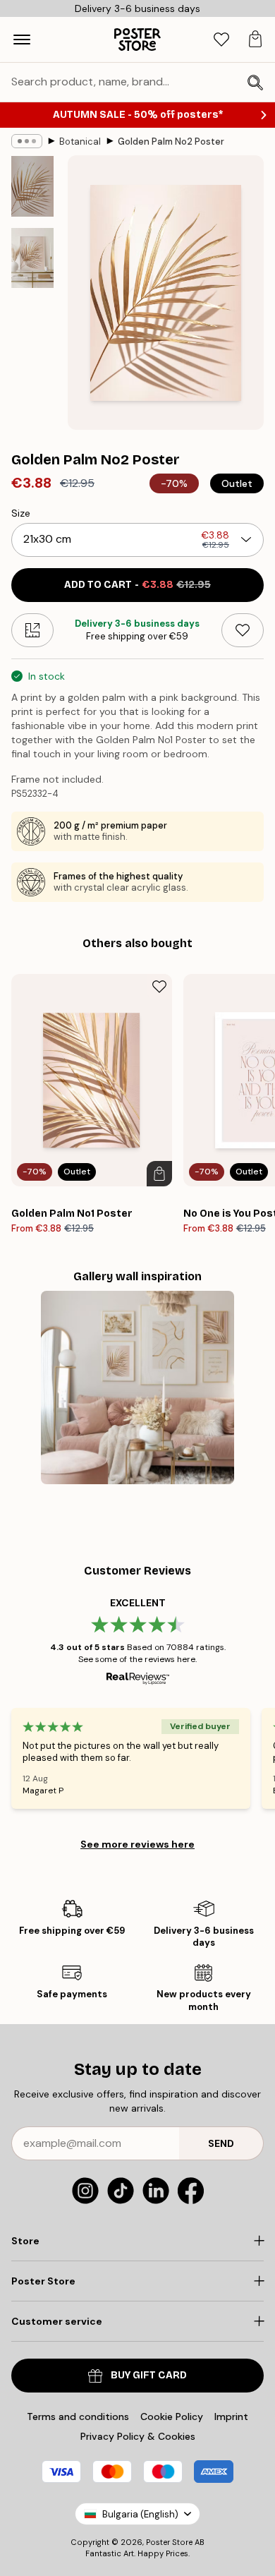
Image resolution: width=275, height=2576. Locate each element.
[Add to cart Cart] (159, 1174)
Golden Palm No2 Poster (171, 142)
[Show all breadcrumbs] (27, 141)
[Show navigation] (22, 40)
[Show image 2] (32, 258)
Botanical (80, 142)
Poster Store (169, 2542)
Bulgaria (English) (140, 2514)
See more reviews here (137, 1844)
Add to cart (137, 585)
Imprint (231, 2416)
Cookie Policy (172, 2416)
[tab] (221, 40)
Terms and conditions (78, 2416)
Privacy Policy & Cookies (138, 2436)
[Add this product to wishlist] (243, 630)
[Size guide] (32, 630)
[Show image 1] (32, 186)
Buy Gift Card (149, 2375)
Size (21, 513)
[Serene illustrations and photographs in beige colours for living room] (137, 1388)
